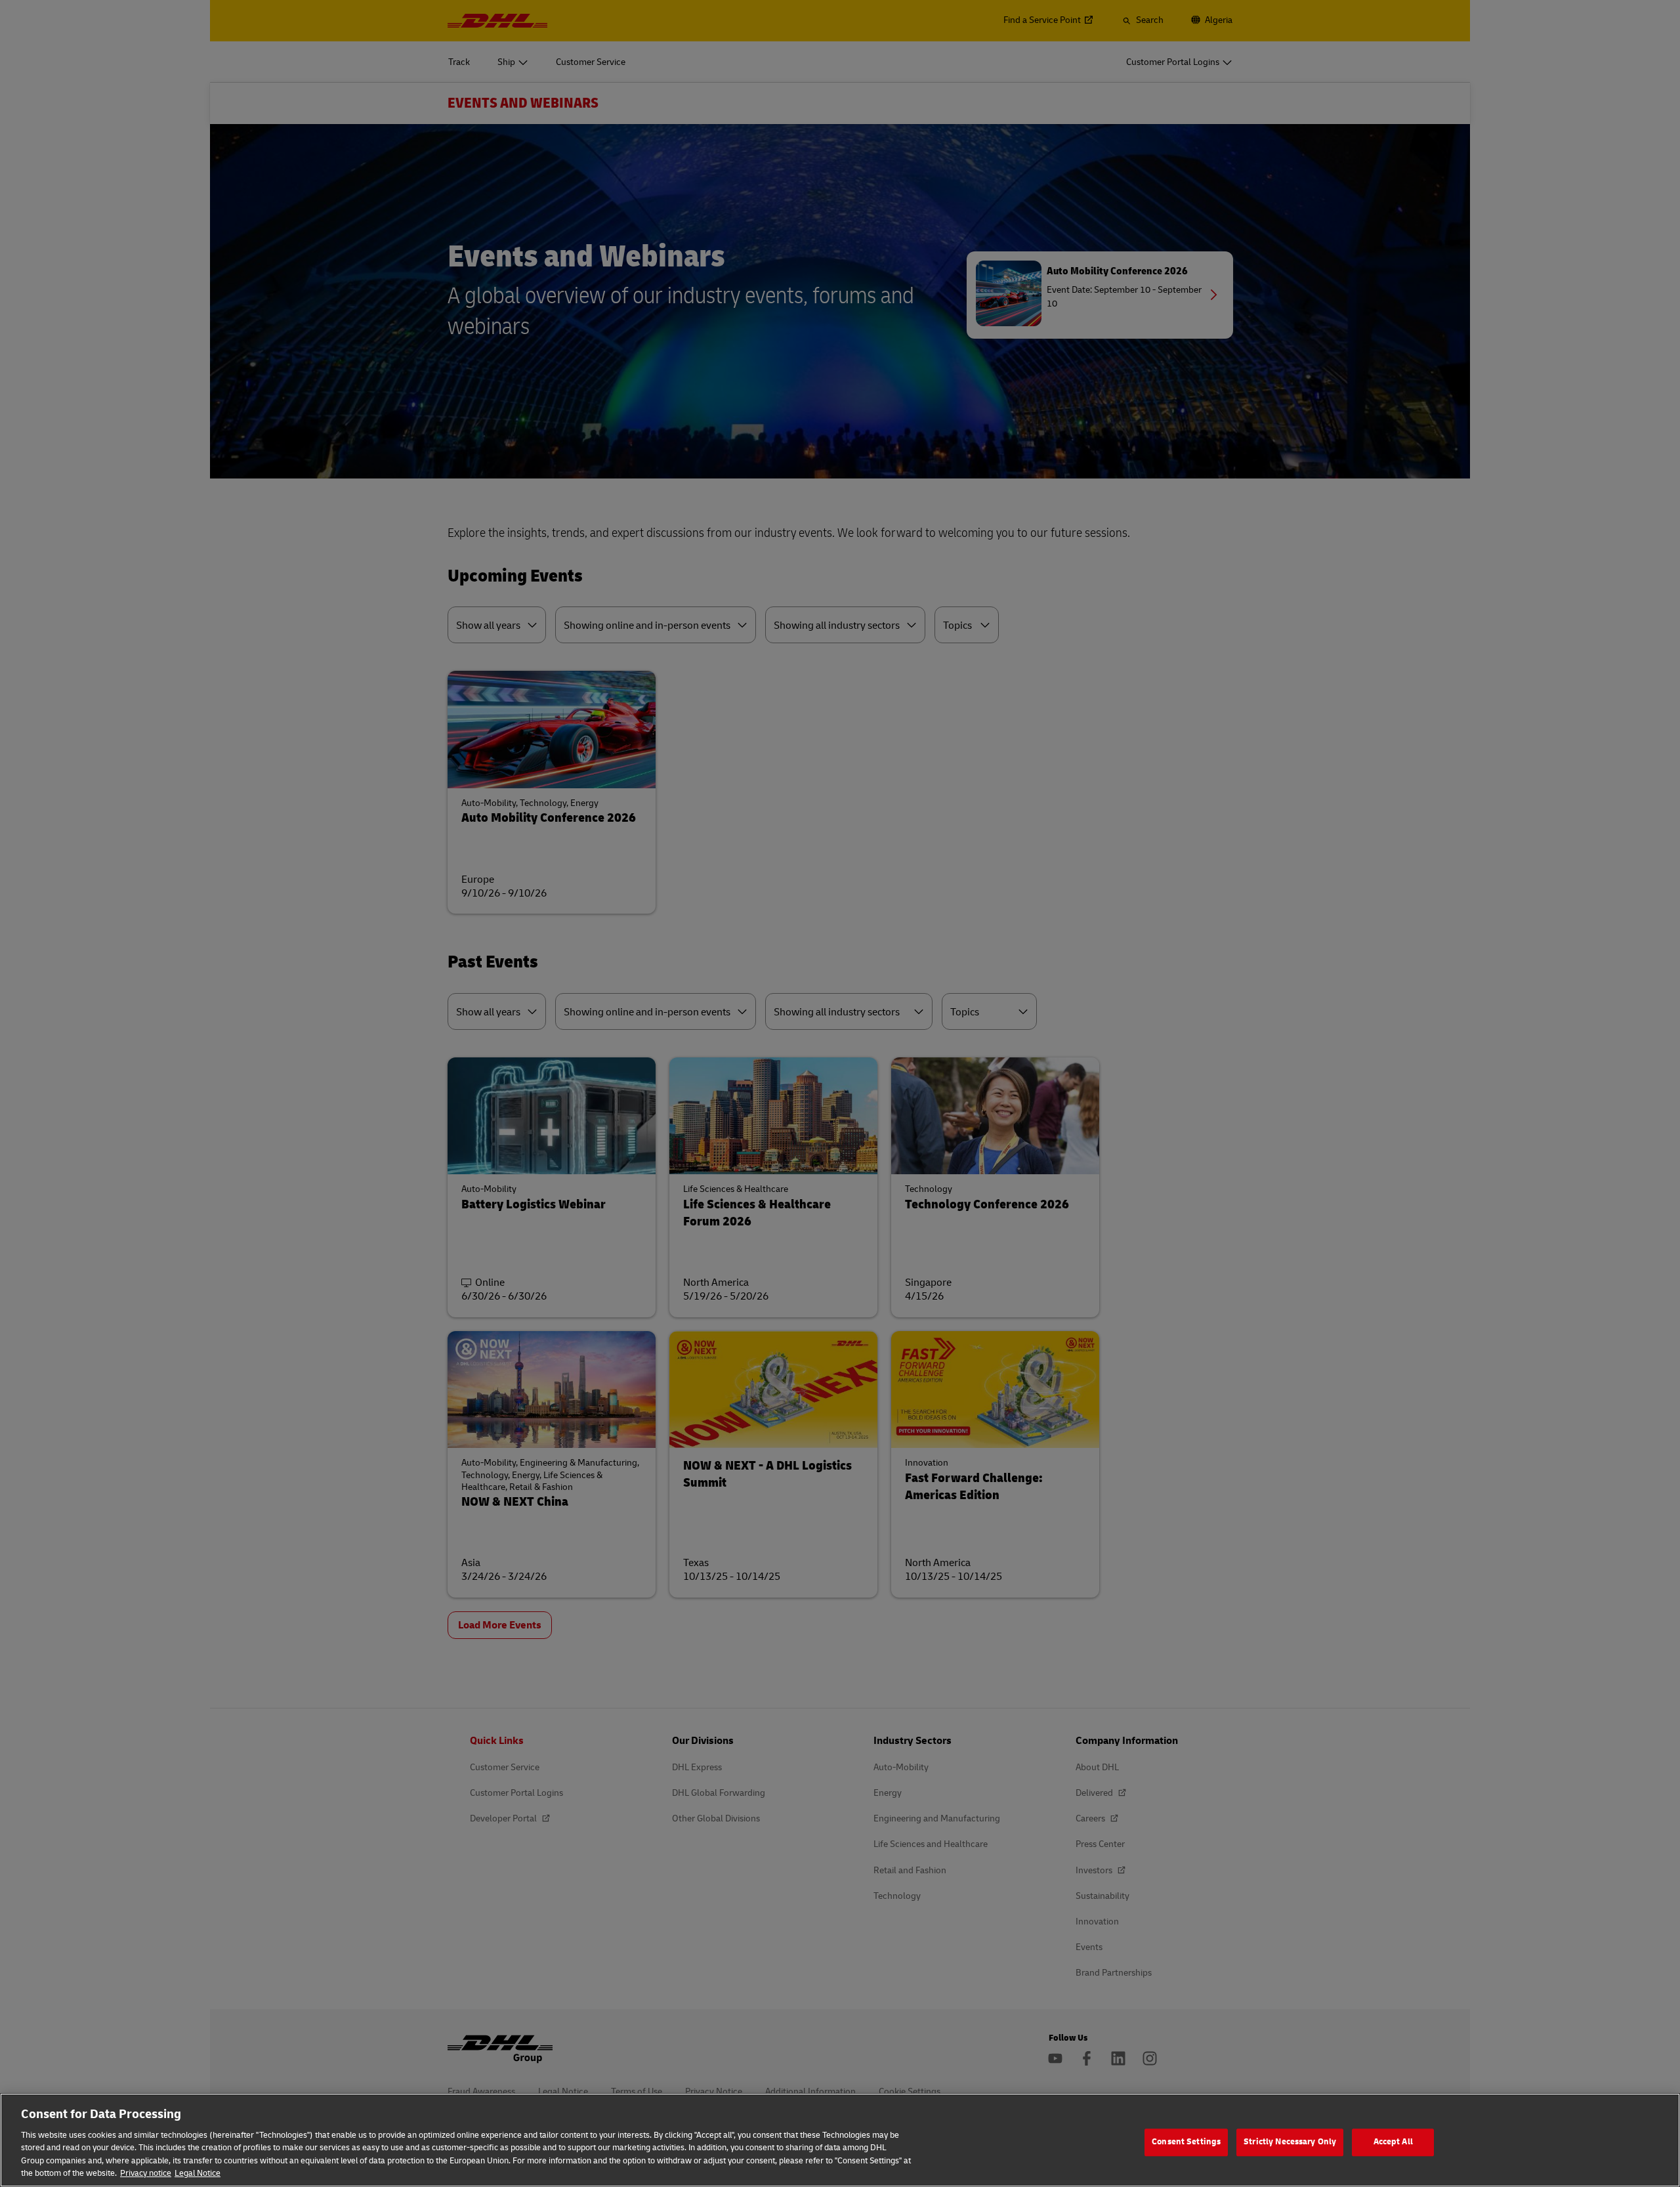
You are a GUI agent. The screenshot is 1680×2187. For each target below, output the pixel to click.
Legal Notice (198, 2173)
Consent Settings (1186, 2142)
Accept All (1393, 2142)
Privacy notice (146, 2173)
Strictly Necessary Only (1290, 2142)
